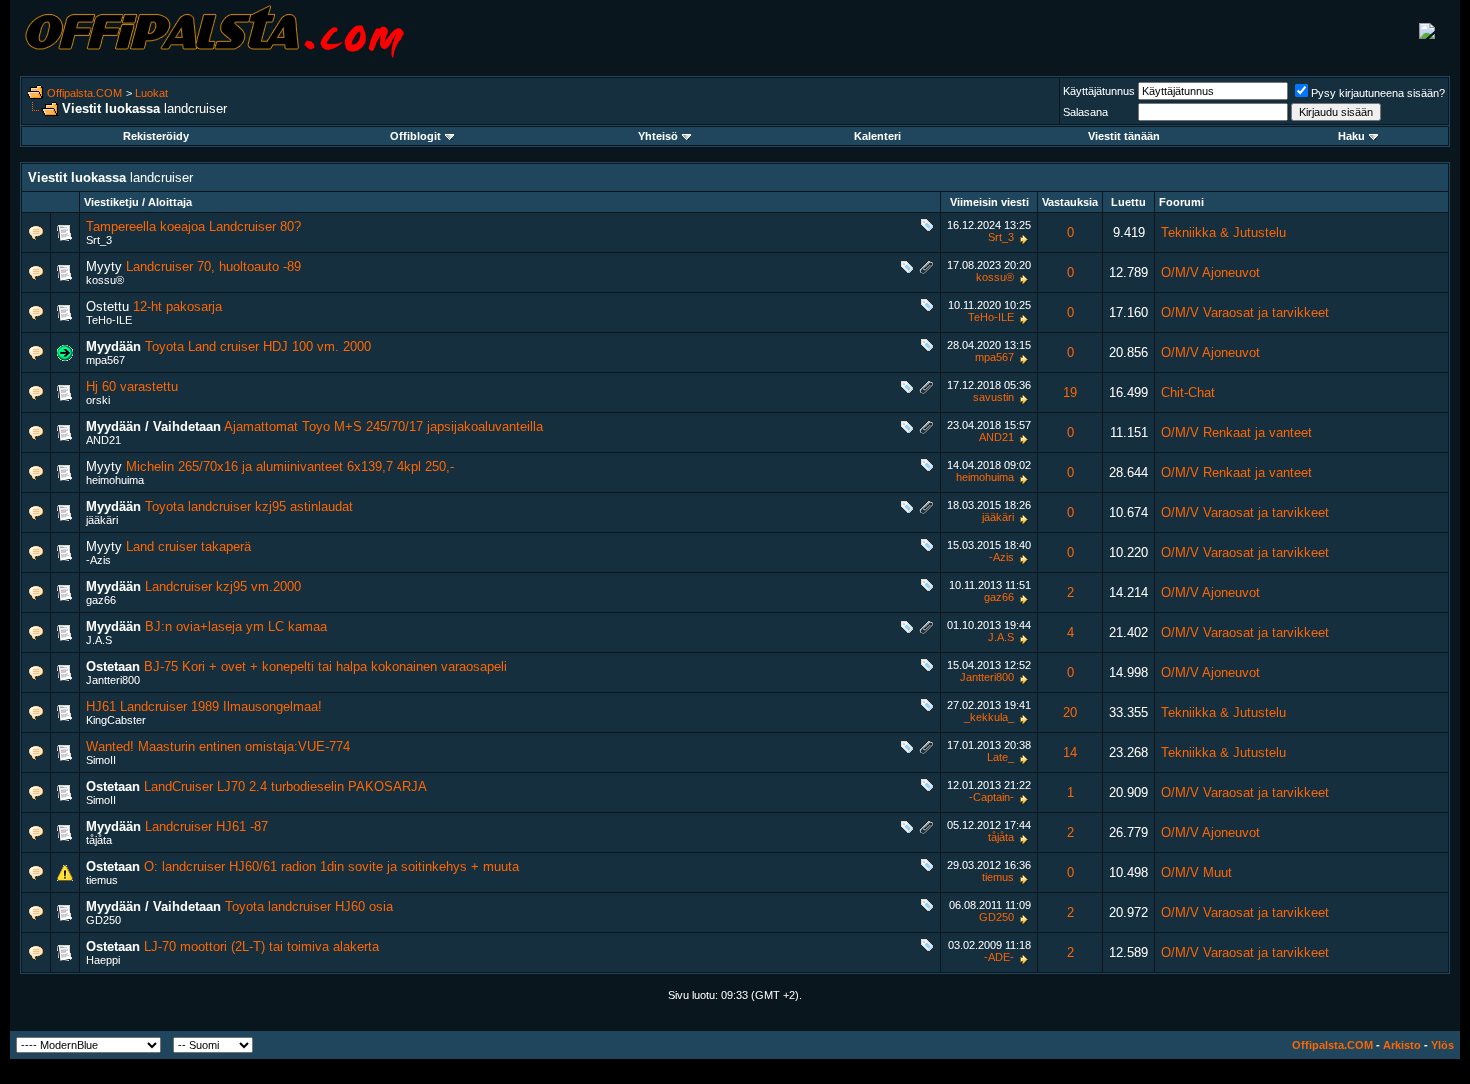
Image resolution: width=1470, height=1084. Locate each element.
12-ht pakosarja (177, 306)
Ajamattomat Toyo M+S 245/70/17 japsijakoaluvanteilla (383, 426)
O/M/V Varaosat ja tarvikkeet (1245, 312)
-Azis (98, 560)
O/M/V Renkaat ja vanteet (1236, 432)
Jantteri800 (113, 680)
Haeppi (103, 960)
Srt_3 (99, 240)
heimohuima (115, 480)
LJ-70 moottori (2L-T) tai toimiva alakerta (261, 946)
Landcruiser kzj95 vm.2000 (223, 586)
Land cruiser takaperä (188, 546)
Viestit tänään (1124, 136)
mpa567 (105, 360)
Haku (1351, 136)
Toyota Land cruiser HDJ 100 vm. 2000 (258, 346)
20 (1070, 712)
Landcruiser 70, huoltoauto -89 (213, 266)
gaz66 (101, 600)
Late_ (1000, 757)
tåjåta (99, 840)
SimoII (101, 760)
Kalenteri (877, 136)
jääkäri (102, 520)
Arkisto (1402, 1045)
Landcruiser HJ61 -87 (206, 826)
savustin (993, 397)
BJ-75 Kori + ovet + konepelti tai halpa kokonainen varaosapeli (325, 666)
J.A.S (99, 640)
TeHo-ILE (109, 320)
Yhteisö (658, 136)
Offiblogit (415, 136)
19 (1070, 392)
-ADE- (999, 957)
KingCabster (116, 720)
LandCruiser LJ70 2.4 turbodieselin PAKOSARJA (285, 786)
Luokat (151, 93)
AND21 (103, 440)
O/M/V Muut (1196, 872)
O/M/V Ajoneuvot (1210, 272)
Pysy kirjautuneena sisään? (1378, 93)
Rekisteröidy (156, 136)
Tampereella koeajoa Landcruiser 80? (193, 226)
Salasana (1085, 112)
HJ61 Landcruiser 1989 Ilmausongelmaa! (204, 706)
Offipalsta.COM (84, 93)
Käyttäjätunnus (1099, 91)
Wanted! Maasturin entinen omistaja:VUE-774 (218, 746)
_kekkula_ (989, 717)
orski (98, 400)
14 (1070, 752)
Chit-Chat (1188, 392)
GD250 (103, 920)
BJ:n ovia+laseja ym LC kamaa (236, 626)
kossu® (105, 280)
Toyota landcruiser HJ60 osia (309, 906)
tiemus (102, 880)
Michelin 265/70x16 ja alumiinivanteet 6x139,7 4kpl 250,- (290, 466)
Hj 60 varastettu (132, 386)
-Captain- (991, 797)
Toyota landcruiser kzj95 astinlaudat (249, 506)
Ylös (1442, 1045)
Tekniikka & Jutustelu (1223, 232)
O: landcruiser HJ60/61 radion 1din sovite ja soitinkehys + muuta (331, 866)
